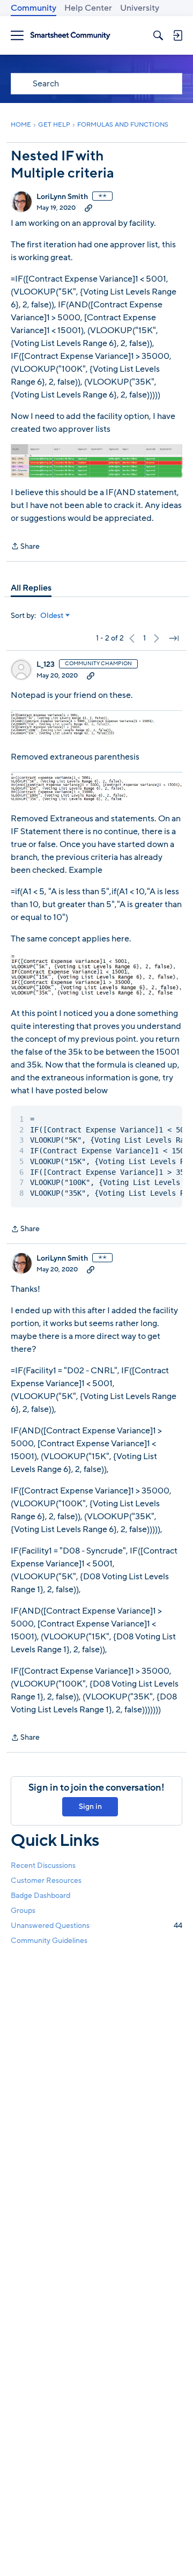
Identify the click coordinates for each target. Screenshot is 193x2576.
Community (34, 8)
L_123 (46, 665)
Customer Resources (46, 1881)
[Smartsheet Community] (70, 36)
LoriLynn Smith (62, 197)
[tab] (31, 588)
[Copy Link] (88, 208)
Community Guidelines (49, 1941)
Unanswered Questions (96, 1926)
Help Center (88, 8)
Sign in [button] (90, 1806)
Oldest (52, 616)
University (140, 8)
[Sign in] (177, 35)
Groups (23, 1911)
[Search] (158, 35)
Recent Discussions (43, 1865)
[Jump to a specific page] (174, 638)
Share (25, 547)
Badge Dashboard (40, 1896)
